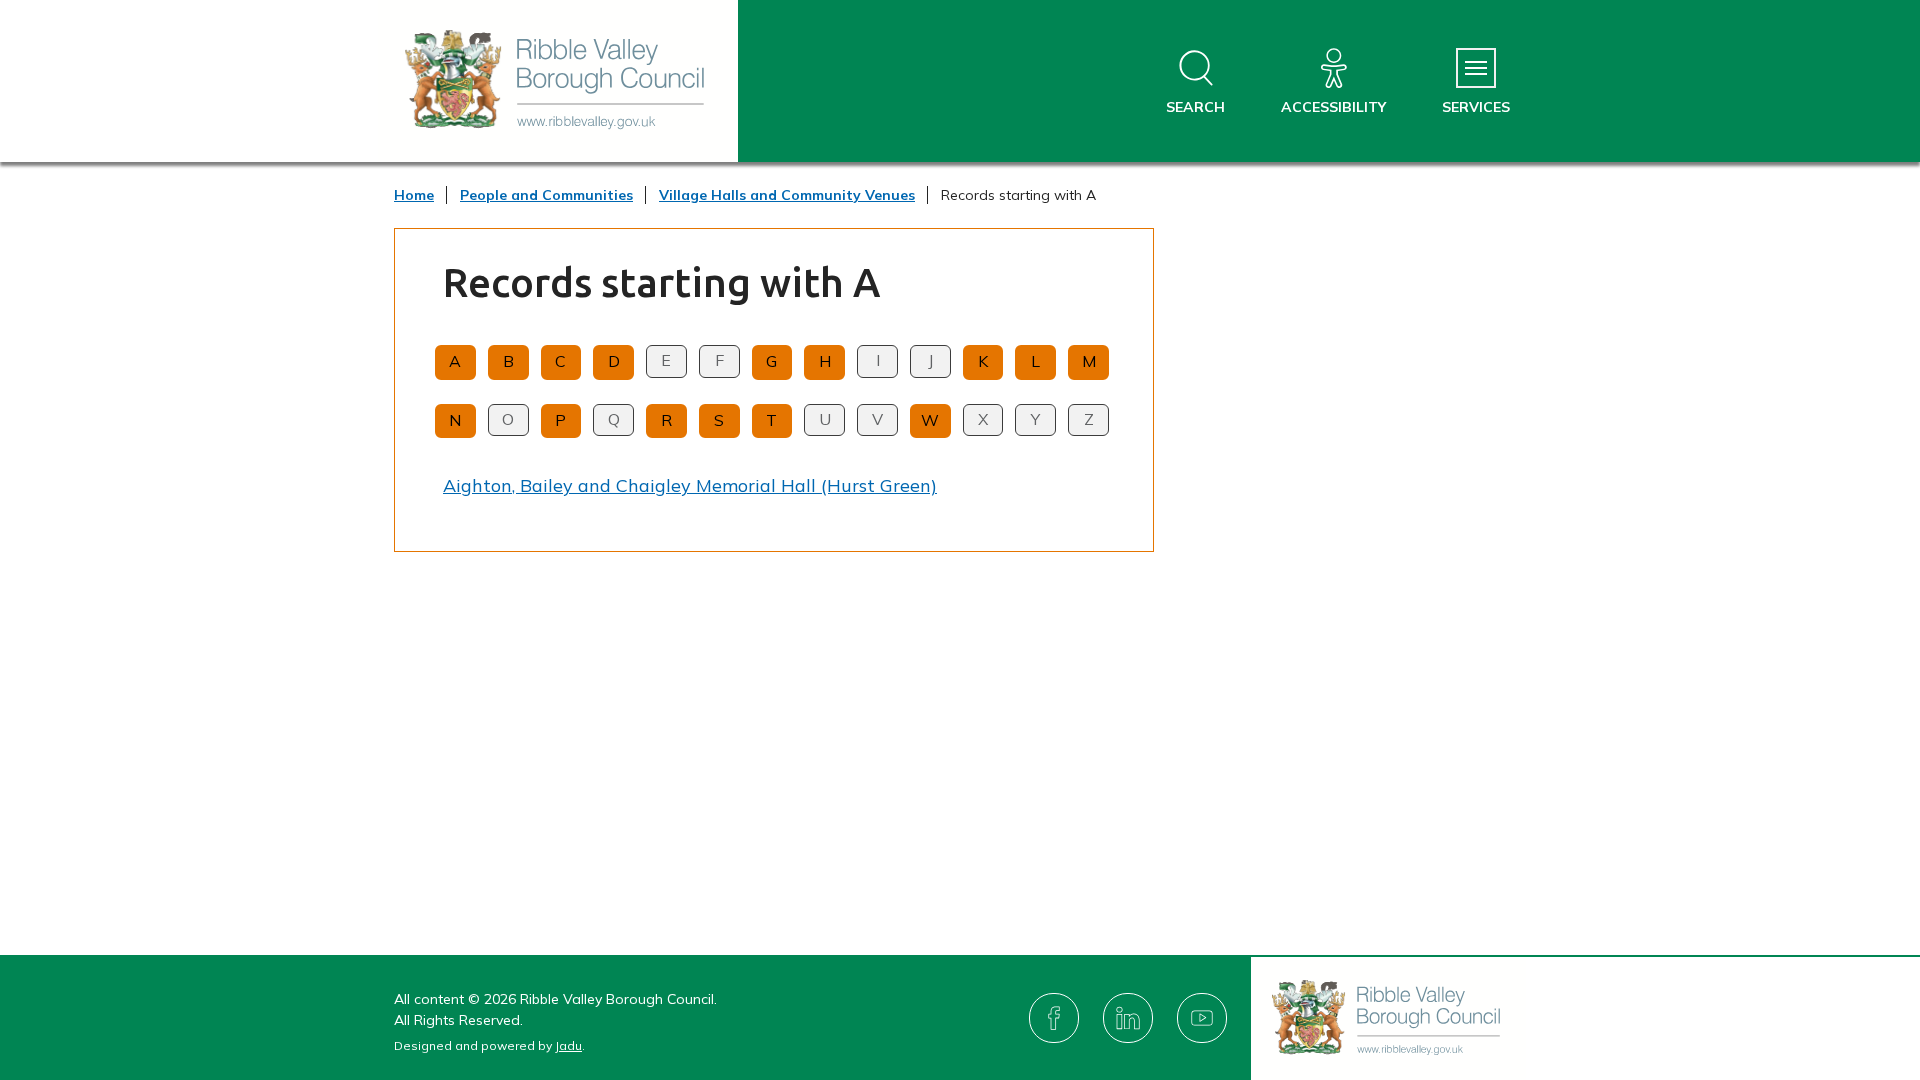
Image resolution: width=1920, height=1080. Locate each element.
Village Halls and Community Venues (787, 195)
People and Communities (546, 195)
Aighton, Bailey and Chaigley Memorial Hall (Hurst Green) (690, 485)
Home (414, 195)
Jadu (568, 1045)
